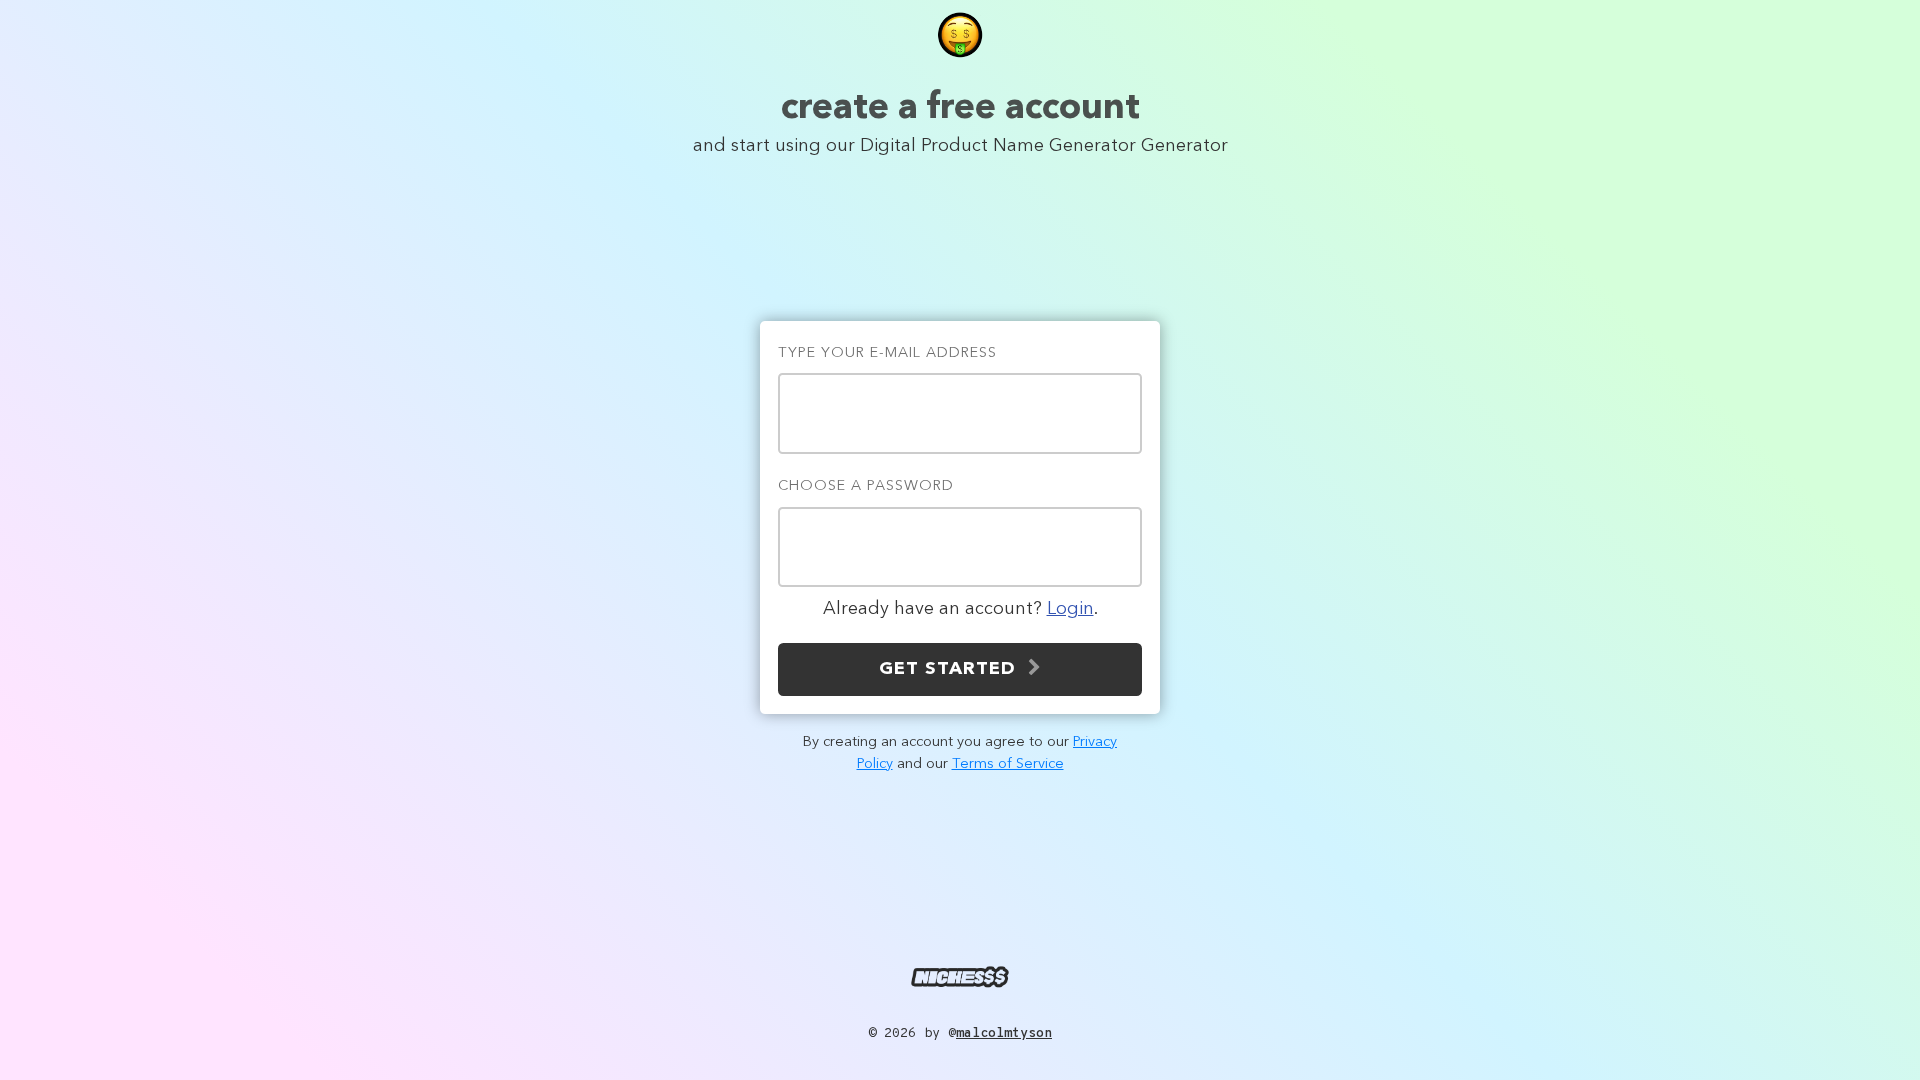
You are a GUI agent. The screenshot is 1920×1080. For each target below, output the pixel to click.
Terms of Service (1008, 764)
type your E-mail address (887, 353)
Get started (953, 669)
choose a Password (866, 486)
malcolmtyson (1004, 1033)
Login (1070, 609)
